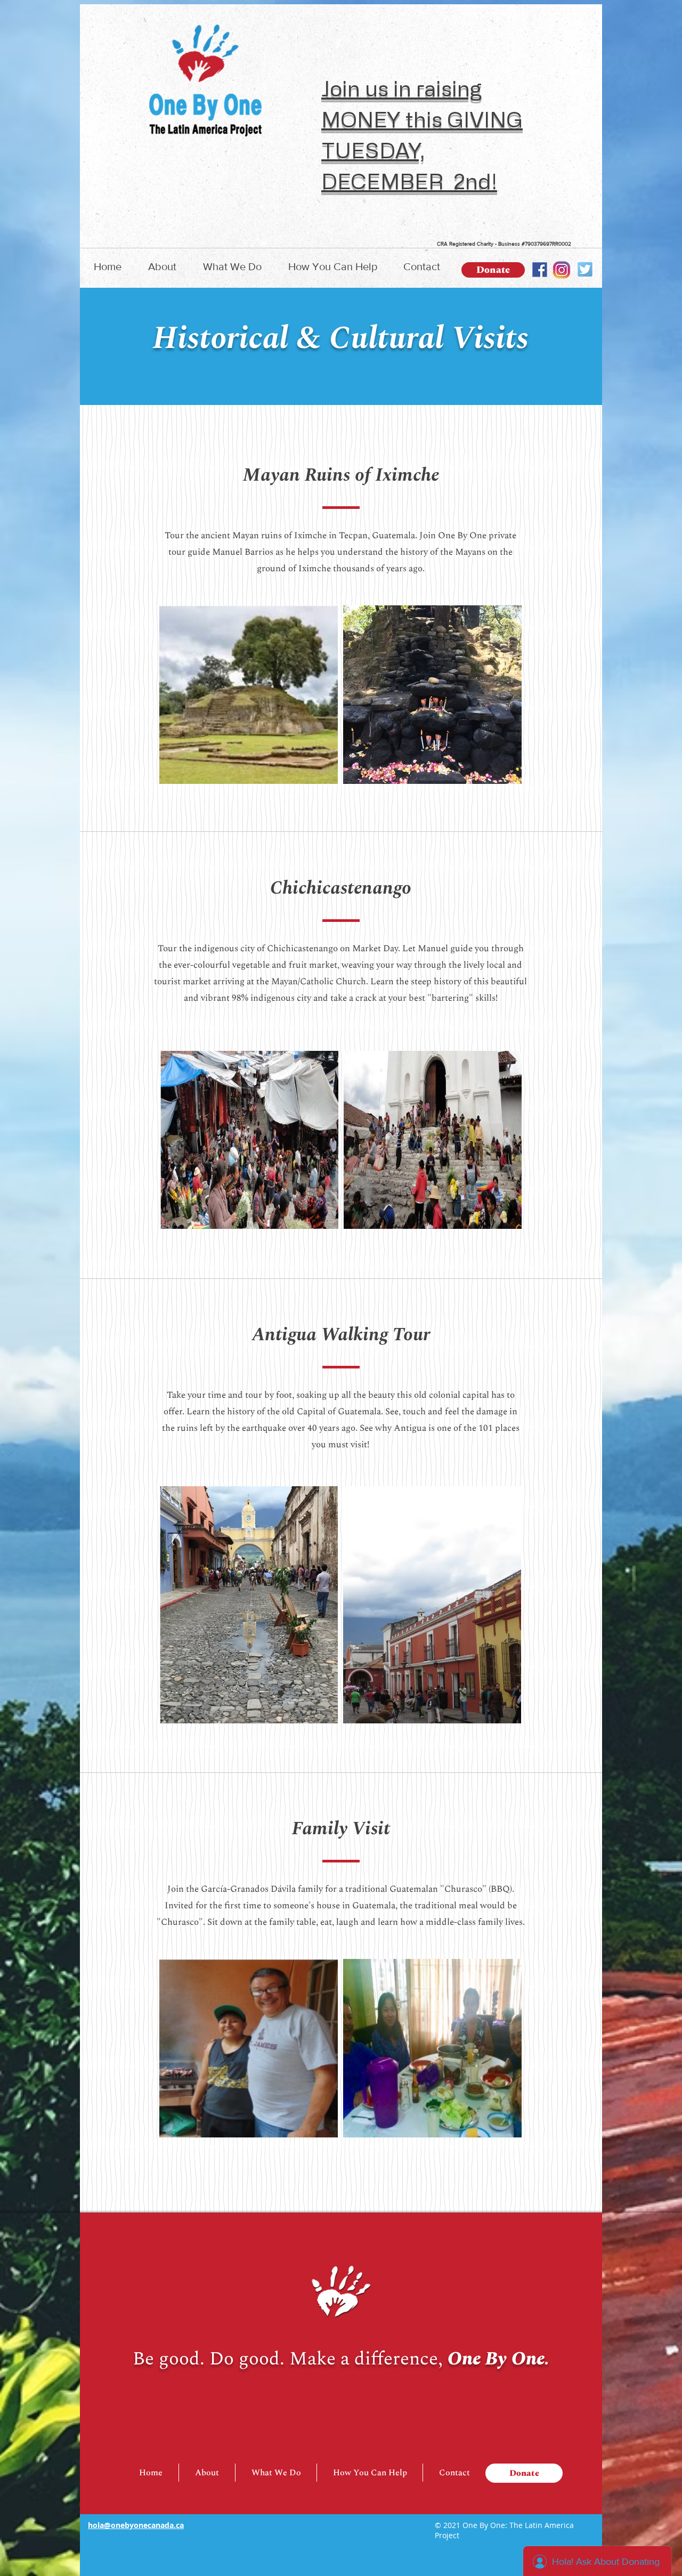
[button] (162, 267)
